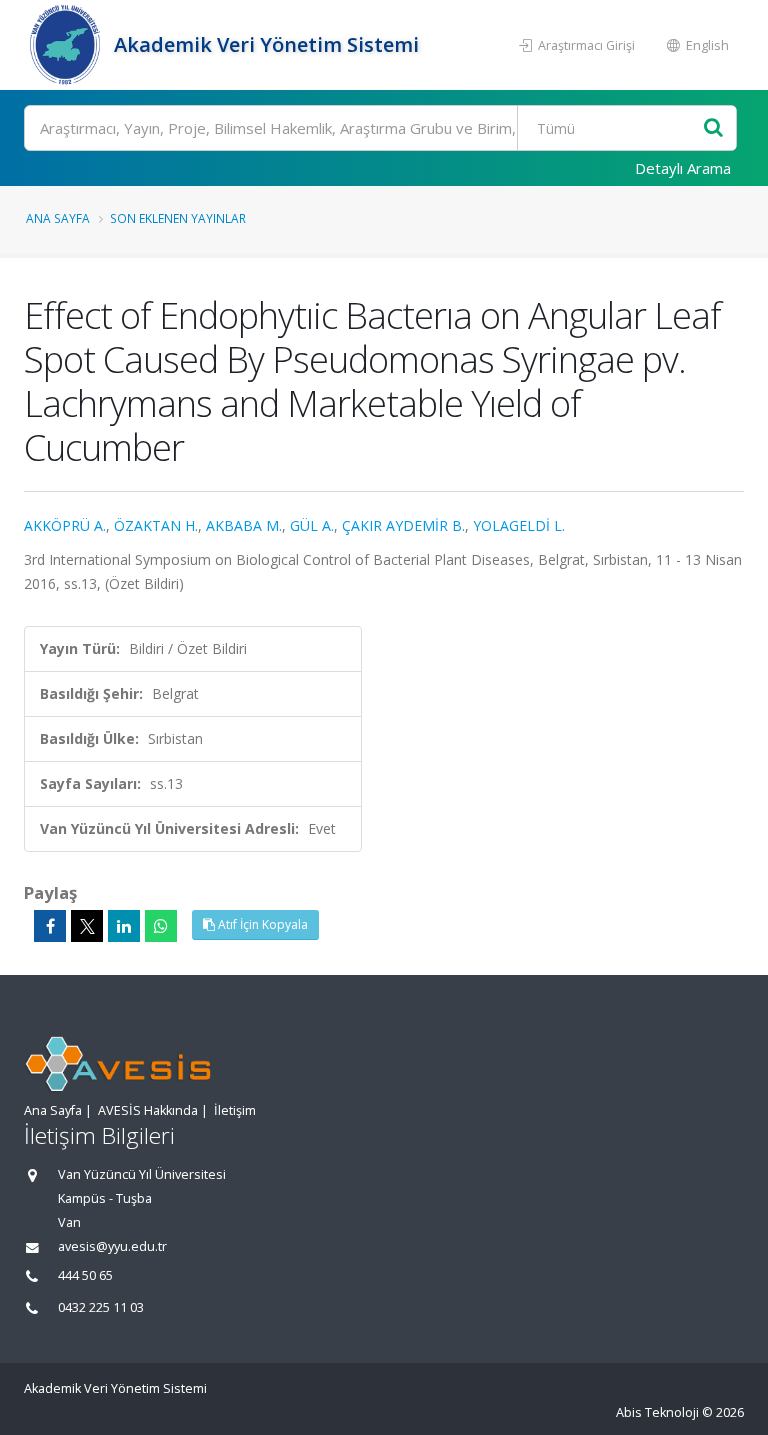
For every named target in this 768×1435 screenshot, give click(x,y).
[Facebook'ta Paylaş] (50, 926)
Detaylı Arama (683, 168)
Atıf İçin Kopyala (261, 924)
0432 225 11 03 (101, 1307)
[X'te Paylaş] (87, 926)
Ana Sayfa (58, 218)
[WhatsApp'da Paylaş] (161, 926)
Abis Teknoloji (657, 1412)
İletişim (235, 1110)
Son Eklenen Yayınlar (178, 218)
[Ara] (713, 128)
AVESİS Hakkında (148, 1110)
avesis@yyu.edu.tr (112, 1246)
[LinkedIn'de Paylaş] (124, 926)
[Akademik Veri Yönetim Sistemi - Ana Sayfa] (66, 45)
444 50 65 (85, 1275)
